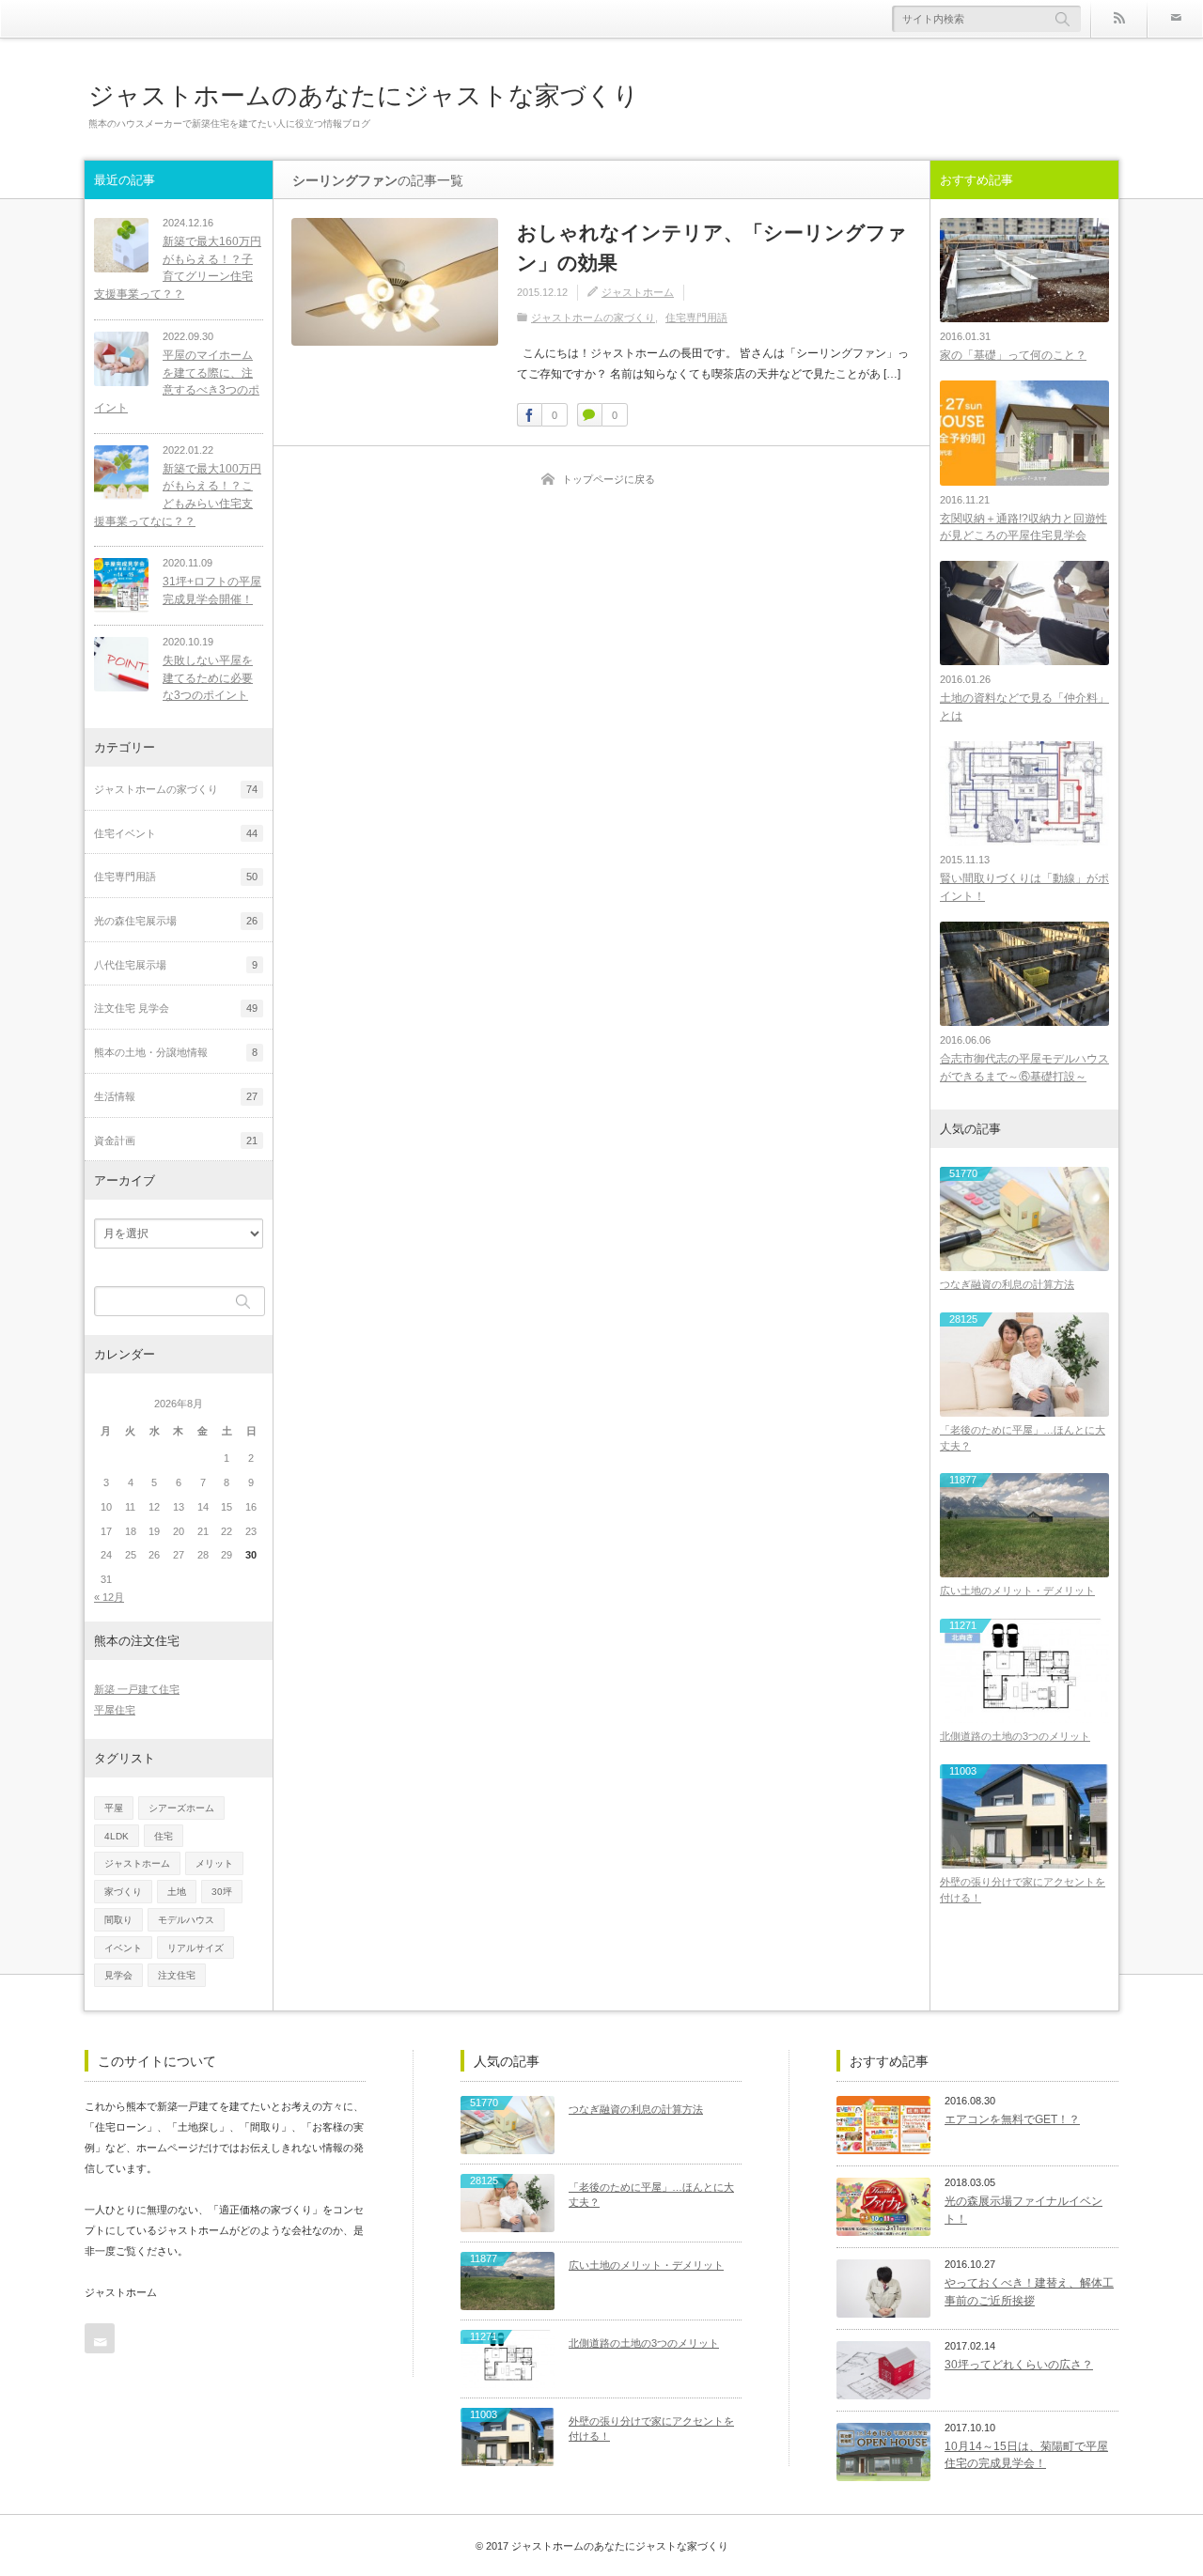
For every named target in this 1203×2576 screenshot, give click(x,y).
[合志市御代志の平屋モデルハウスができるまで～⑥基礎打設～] (1024, 974)
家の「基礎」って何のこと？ (1013, 355)
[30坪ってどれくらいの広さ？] (883, 2370)
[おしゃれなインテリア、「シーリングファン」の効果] (395, 282)
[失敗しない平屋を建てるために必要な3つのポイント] (121, 664)
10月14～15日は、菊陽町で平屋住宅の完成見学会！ (1026, 2455)
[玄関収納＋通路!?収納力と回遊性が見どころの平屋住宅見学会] (1024, 433)
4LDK (117, 1836)
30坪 (222, 1892)
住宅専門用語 (696, 318)
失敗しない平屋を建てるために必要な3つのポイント (208, 678)
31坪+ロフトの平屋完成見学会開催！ (212, 590)
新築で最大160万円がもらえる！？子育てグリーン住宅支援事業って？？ (178, 268)
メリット (214, 1863)
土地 (177, 1892)
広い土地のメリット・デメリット (1017, 1591)
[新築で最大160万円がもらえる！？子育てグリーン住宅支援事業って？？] (121, 245)
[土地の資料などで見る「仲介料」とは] (1024, 613)
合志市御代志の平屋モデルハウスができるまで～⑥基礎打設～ (1024, 1068)
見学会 (118, 1975)
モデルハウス (186, 1920)
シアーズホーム (181, 1808)
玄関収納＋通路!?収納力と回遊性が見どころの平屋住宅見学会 (1023, 528)
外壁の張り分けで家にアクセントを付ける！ (1023, 1890)
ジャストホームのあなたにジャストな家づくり (364, 95)
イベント (123, 1948)
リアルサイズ (195, 1948)
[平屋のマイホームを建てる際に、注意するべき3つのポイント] (121, 359)
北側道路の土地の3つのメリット (1015, 1736)
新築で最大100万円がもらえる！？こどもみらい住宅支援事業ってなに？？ (178, 495)
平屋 (114, 1808)
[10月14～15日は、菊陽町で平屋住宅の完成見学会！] (883, 2452)
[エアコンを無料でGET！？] (883, 2125)
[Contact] (1175, 19)
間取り (118, 1920)
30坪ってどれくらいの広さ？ (1019, 2365)
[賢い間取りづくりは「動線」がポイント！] (1024, 793)
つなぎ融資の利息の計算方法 (1007, 1284)
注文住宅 (177, 1975)
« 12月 (109, 1597)
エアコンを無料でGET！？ (1012, 2119)
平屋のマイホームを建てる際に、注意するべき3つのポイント (177, 381)
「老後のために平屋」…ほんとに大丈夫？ (1023, 1438)
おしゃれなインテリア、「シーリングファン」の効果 (712, 248)
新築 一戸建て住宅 (137, 1689)
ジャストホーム (638, 292)
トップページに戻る (609, 479)
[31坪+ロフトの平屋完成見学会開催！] (121, 585)
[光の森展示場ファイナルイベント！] (883, 2207)
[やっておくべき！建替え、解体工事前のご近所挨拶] (883, 2289)
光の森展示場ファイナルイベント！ (1023, 2210)
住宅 (164, 1836)
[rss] (1118, 19)
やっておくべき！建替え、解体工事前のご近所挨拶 (1029, 2292)
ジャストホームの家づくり (593, 318)
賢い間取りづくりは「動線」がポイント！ (1024, 887)
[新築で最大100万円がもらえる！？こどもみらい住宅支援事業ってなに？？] (121, 473)
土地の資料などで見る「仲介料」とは (1024, 707)
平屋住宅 (115, 1710)
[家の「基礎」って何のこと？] (1024, 270)
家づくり (123, 1892)
